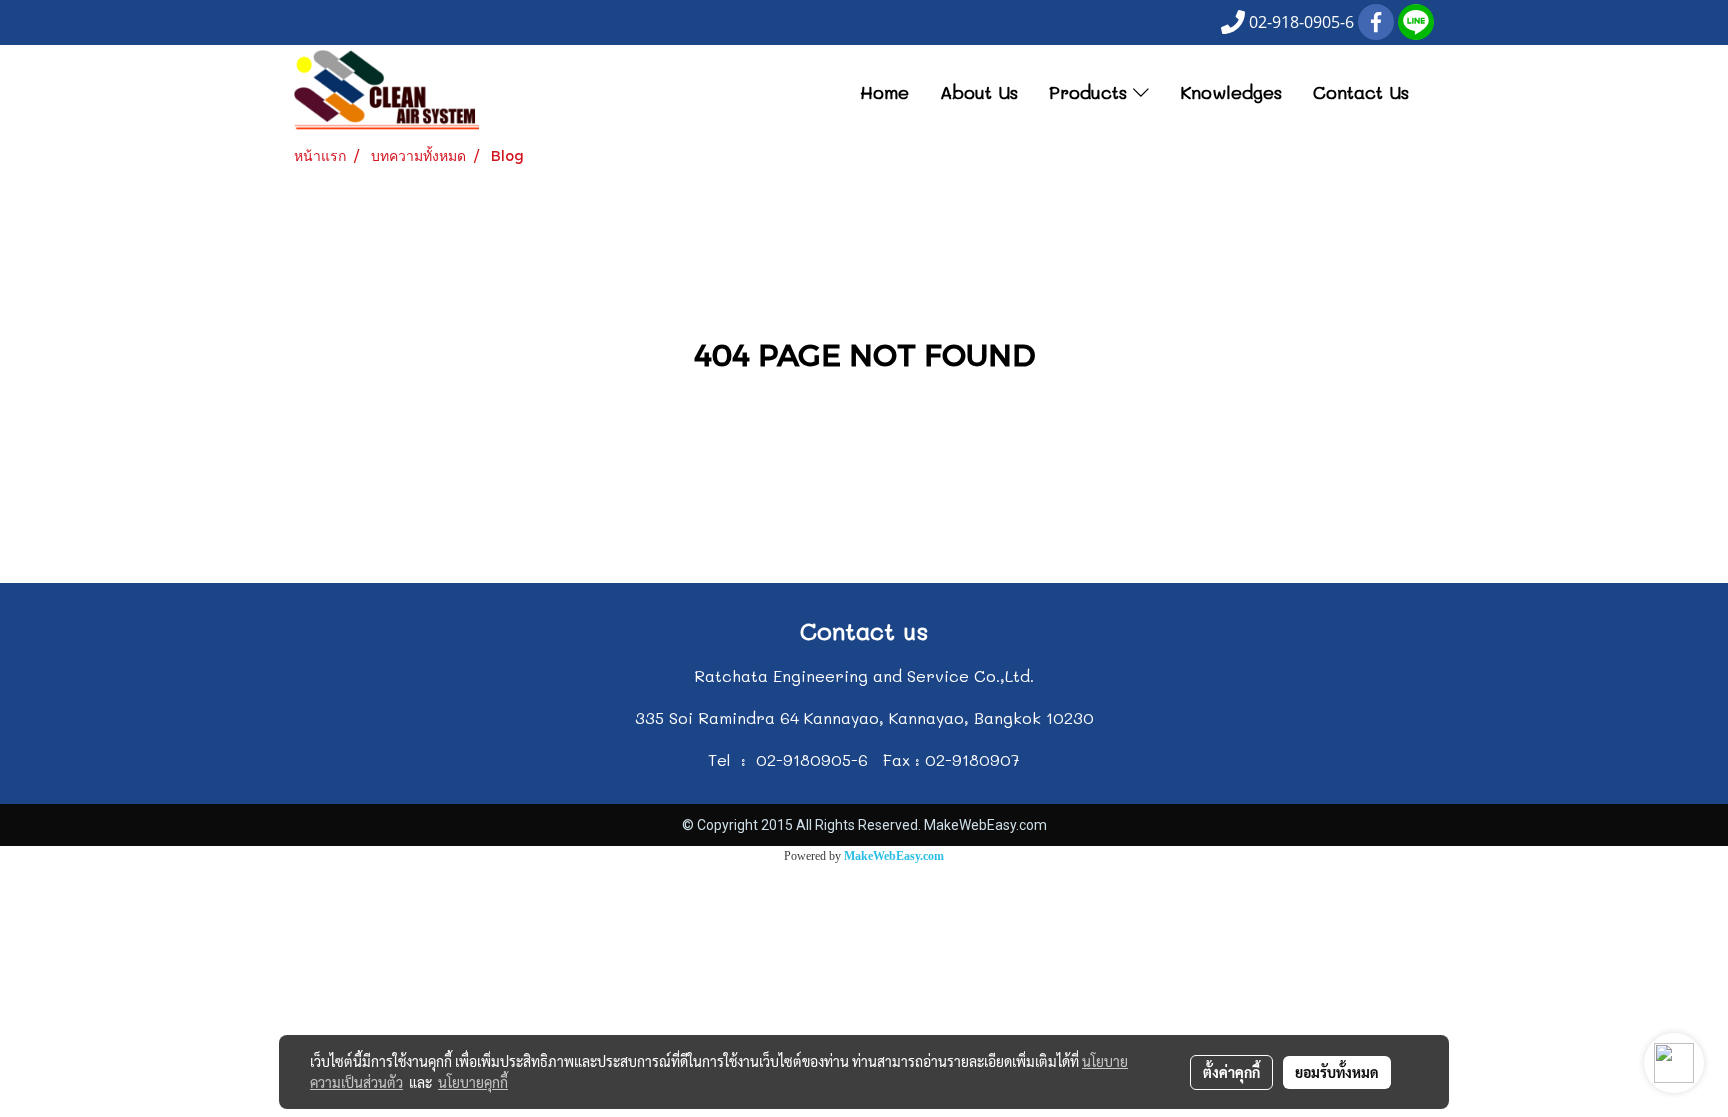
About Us (979, 92)
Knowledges (1231, 92)
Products (1091, 92)
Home (884, 92)
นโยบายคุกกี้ (473, 1082)
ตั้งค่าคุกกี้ (1231, 1072)
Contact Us (1361, 92)
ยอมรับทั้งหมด (1337, 1072)
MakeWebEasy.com (894, 856)
